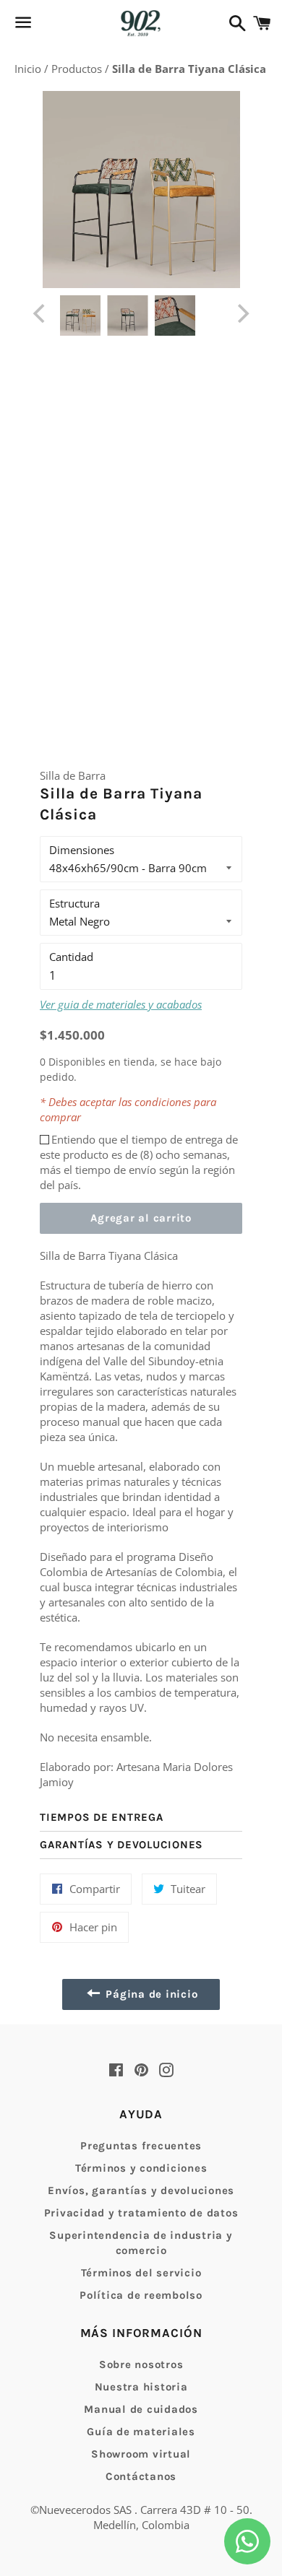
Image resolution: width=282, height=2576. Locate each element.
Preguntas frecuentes (141, 2146)
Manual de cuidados (141, 2409)
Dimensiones (82, 850)
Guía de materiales (141, 2432)
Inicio (29, 69)
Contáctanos (141, 2476)
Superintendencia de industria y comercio (141, 2243)
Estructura (74, 903)
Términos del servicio (141, 2273)
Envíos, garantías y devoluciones (141, 2190)
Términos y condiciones (141, 2168)
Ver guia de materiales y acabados (121, 1004)
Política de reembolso (141, 2295)
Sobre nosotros (141, 2364)
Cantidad (71, 957)
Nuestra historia (141, 2387)
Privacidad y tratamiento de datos (141, 2213)
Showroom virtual (141, 2454)
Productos (78, 69)
